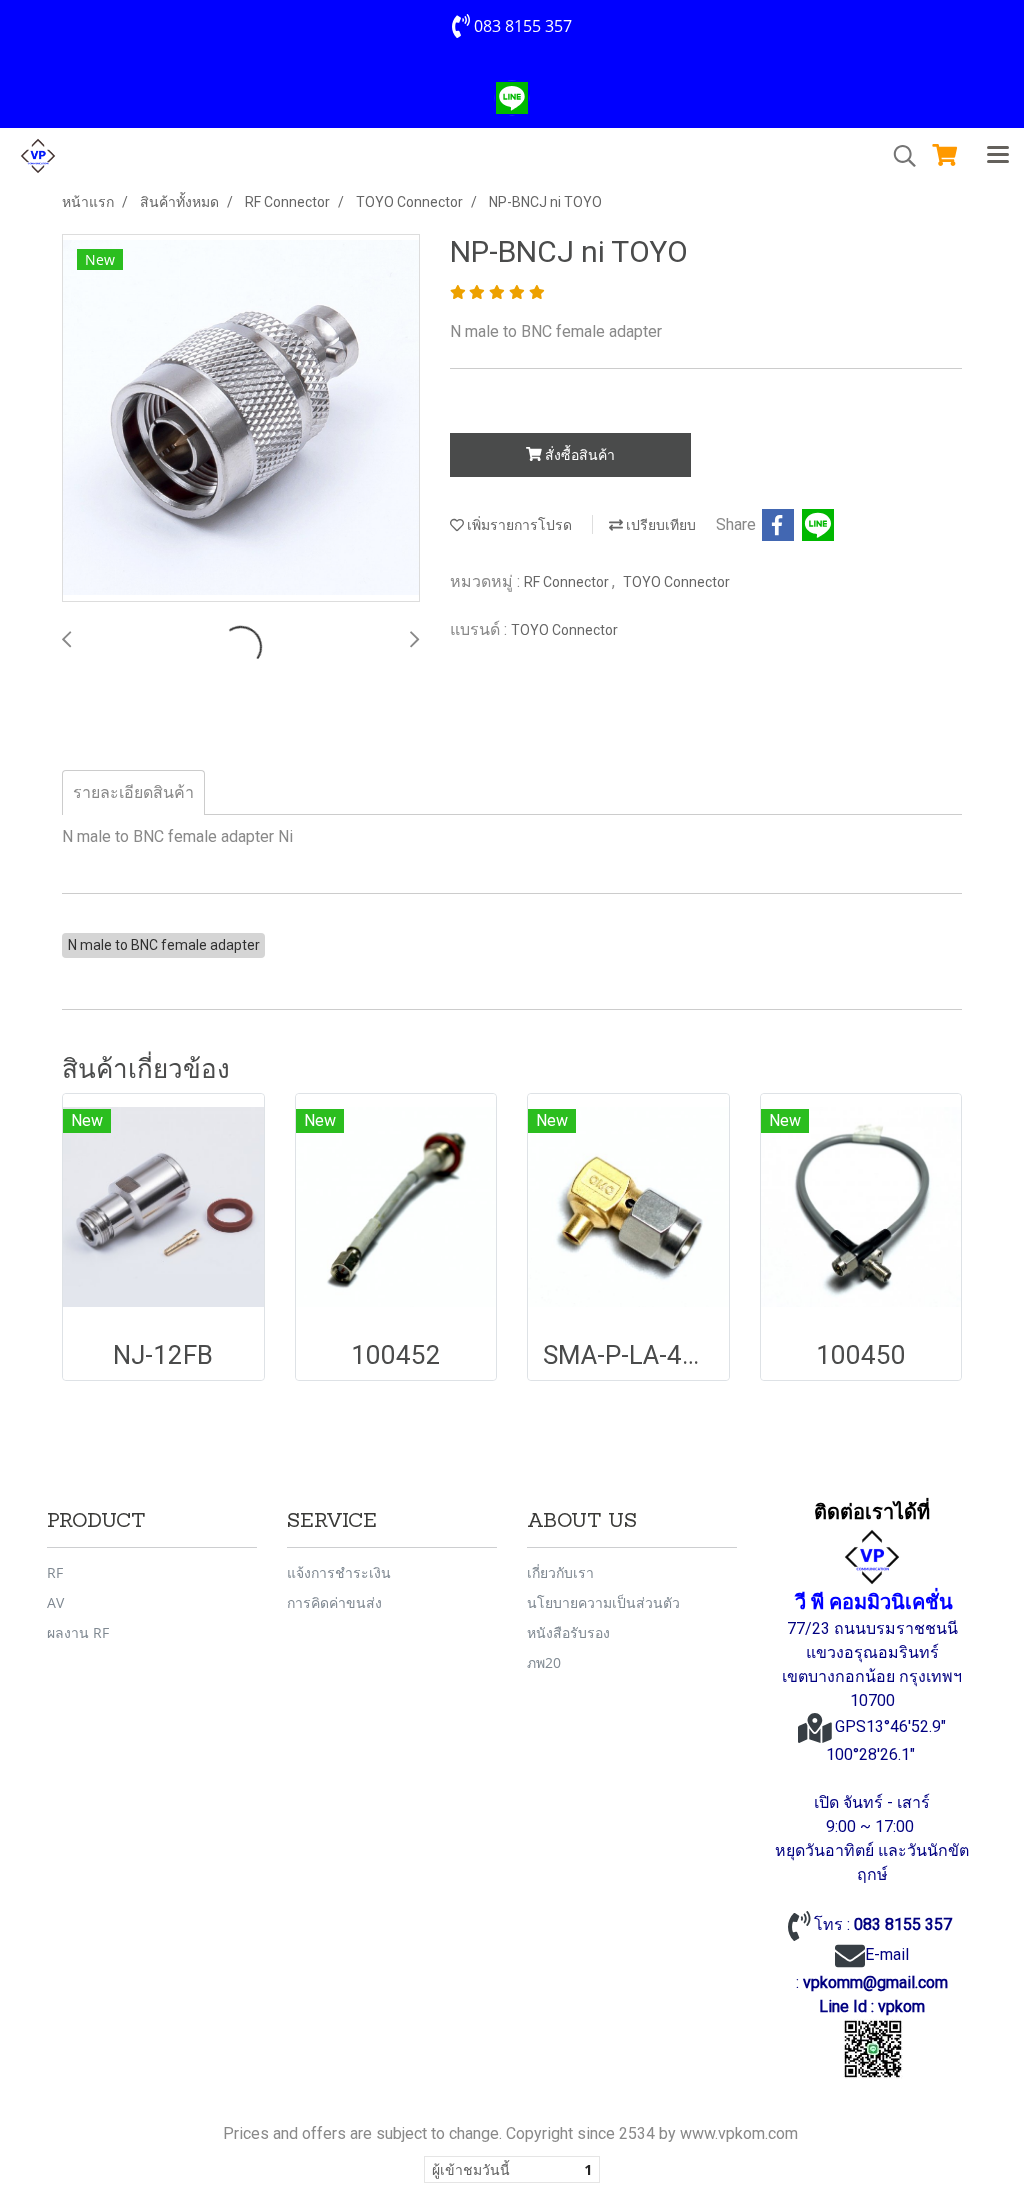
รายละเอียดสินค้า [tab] (133, 792)
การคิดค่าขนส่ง (334, 1602)
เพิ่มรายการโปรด (518, 525)
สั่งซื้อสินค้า (578, 455)
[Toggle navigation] (998, 156)
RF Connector (568, 582)
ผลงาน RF (78, 1632)
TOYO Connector (676, 582)
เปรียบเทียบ (659, 525)
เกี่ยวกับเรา (560, 1572)
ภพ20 (544, 1662)
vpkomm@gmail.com (875, 1982)
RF (55, 1572)
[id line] (873, 2048)
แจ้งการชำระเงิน (339, 1572)
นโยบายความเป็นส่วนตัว (603, 1602)
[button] (898, 156)
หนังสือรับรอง (568, 1632)
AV (55, 1602)
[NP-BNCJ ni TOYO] (241, 419)
